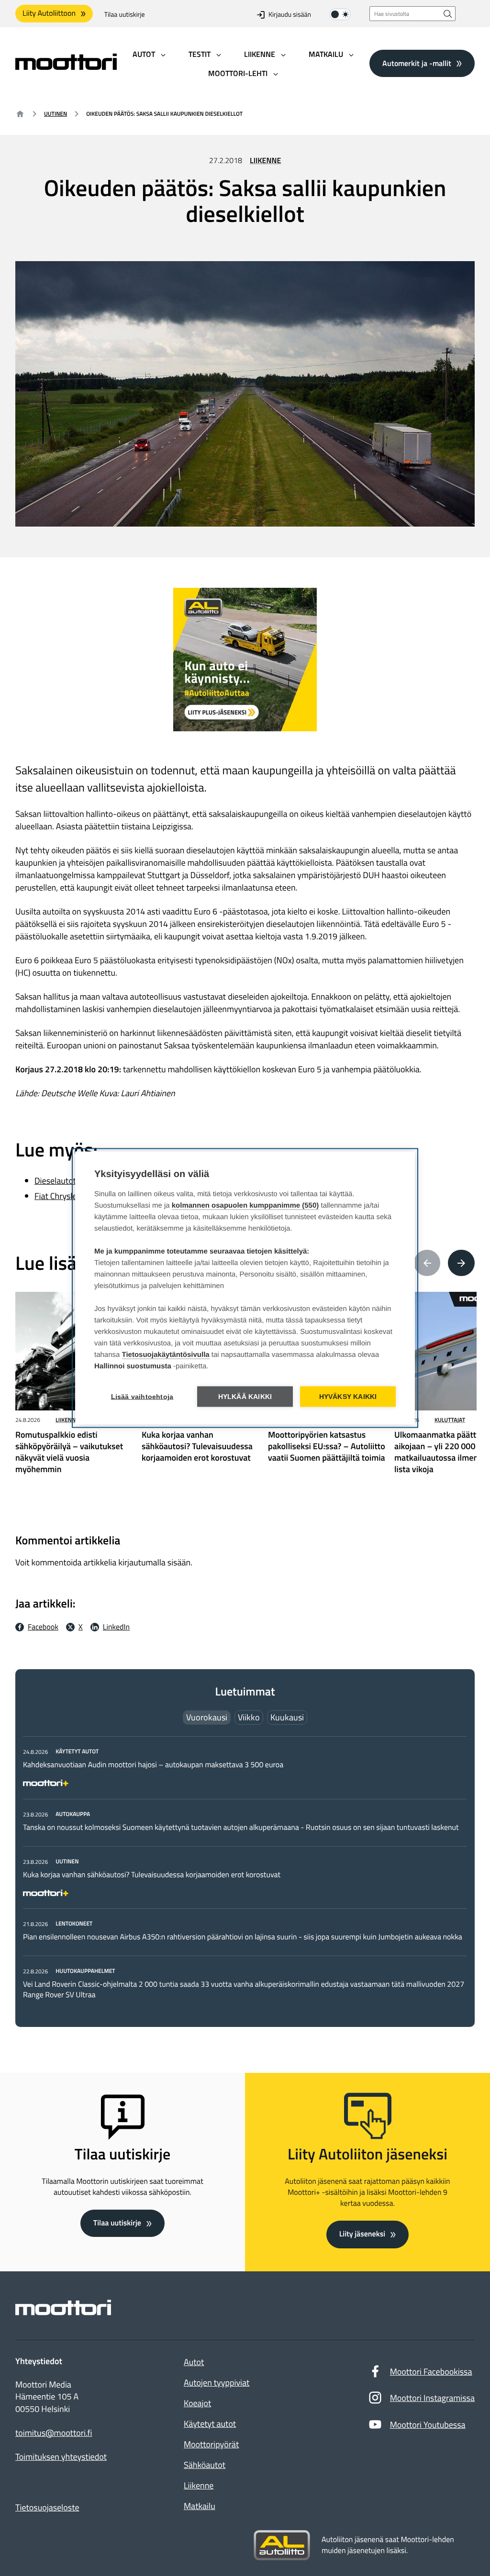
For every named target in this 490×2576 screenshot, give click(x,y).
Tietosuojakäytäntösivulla (166, 1355)
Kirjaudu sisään (290, 15)
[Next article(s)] (461, 1263)
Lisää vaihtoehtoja (142, 1397)
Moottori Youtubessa (428, 2425)
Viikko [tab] (249, 1717)
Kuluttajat (450, 1420)
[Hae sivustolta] (448, 14)
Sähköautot (205, 2465)
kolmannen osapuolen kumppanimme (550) (245, 1205)
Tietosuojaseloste (47, 2507)
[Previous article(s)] (427, 1263)
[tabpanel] (245, 1873)
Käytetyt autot (210, 2424)
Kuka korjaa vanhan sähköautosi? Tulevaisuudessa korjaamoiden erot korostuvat (152, 1875)
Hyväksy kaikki (348, 1397)
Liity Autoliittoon (49, 13)
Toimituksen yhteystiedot (61, 2457)
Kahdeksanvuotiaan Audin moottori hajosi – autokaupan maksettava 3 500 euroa (153, 1765)
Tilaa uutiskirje (125, 15)
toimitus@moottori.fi (54, 2433)
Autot (194, 2362)
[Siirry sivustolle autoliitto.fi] (282, 2545)
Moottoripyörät (211, 2444)
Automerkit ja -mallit (417, 63)
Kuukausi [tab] (287, 1717)
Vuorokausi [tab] (207, 1717)
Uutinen (56, 114)
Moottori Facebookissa (431, 2372)
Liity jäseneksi (362, 2234)
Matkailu (200, 2506)
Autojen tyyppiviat (217, 2383)
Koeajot (197, 2403)
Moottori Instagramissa (432, 2398)
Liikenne (265, 161)
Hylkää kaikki (245, 1397)
